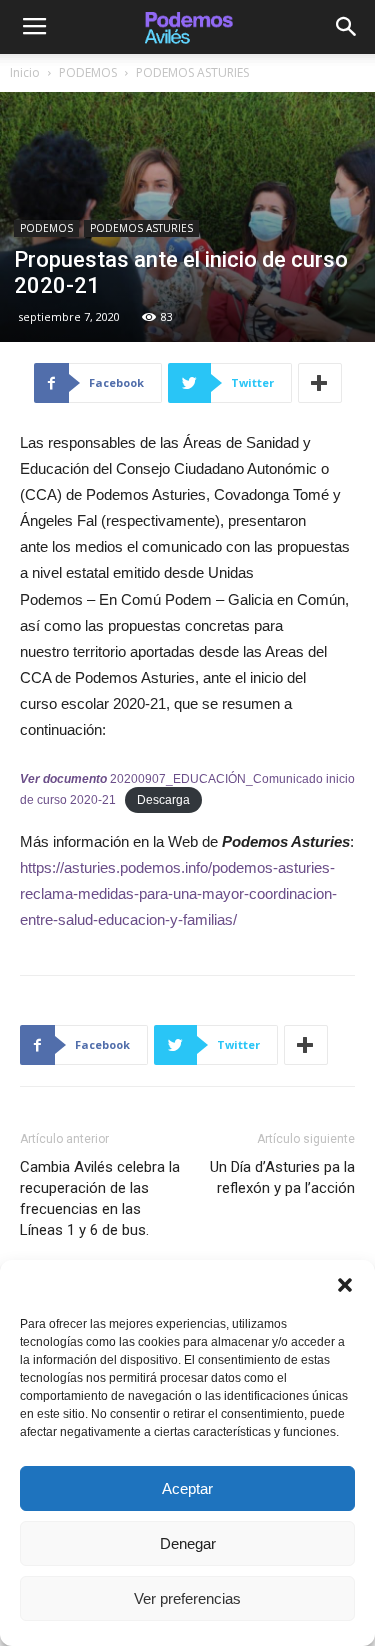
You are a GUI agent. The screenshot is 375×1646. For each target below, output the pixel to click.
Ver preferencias (187, 1598)
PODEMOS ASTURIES (192, 72)
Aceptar (187, 1488)
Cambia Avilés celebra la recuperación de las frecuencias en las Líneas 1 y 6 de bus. (100, 1198)
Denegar (188, 1543)
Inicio (25, 72)
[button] (345, 1285)
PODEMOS (88, 72)
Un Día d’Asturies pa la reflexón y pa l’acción (282, 1177)
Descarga (163, 800)
